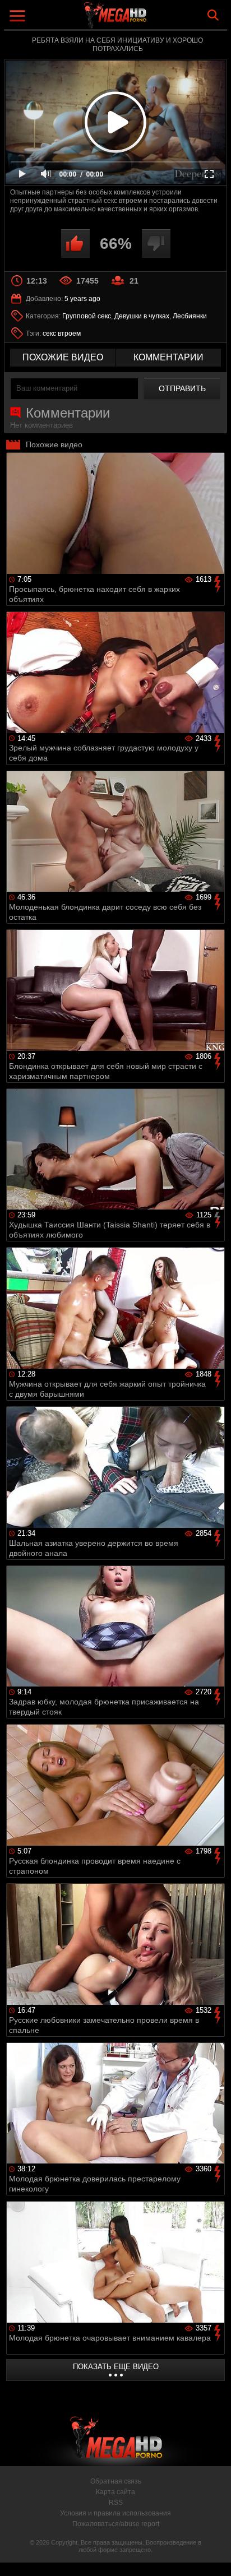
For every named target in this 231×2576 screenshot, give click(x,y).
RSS (116, 2503)
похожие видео (63, 357)
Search (213, 15)
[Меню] (19, 17)
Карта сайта (115, 2492)
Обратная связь (116, 2481)
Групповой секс (87, 316)
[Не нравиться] (156, 244)
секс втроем (62, 333)
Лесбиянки (190, 316)
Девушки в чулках (142, 316)
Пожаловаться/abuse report (116, 2524)
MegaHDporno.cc (146, 19)
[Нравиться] (75, 244)
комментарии (168, 357)
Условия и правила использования (115, 2513)
